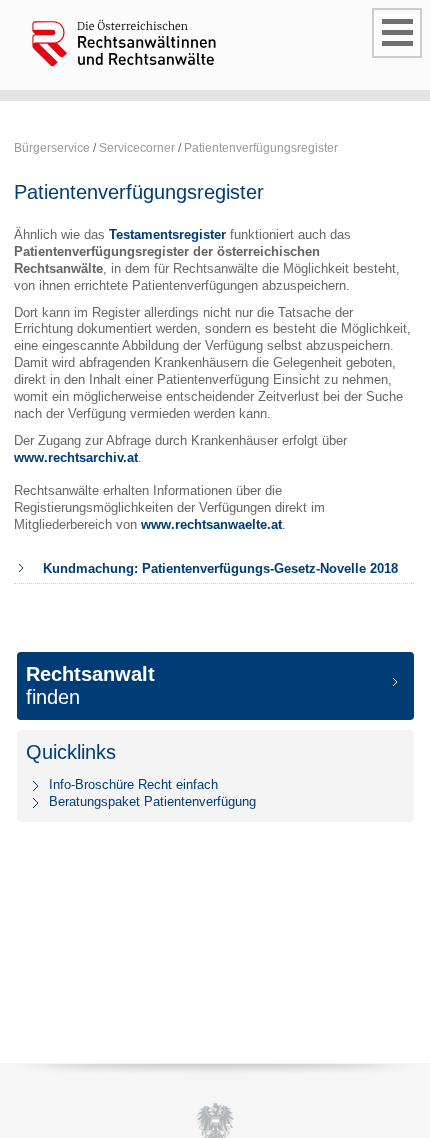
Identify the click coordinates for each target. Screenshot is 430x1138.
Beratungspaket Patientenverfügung (152, 801)
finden (90, 685)
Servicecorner (137, 148)
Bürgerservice (52, 148)
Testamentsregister (167, 234)
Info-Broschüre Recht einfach (133, 784)
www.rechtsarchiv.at (76, 457)
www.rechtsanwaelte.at (211, 524)
